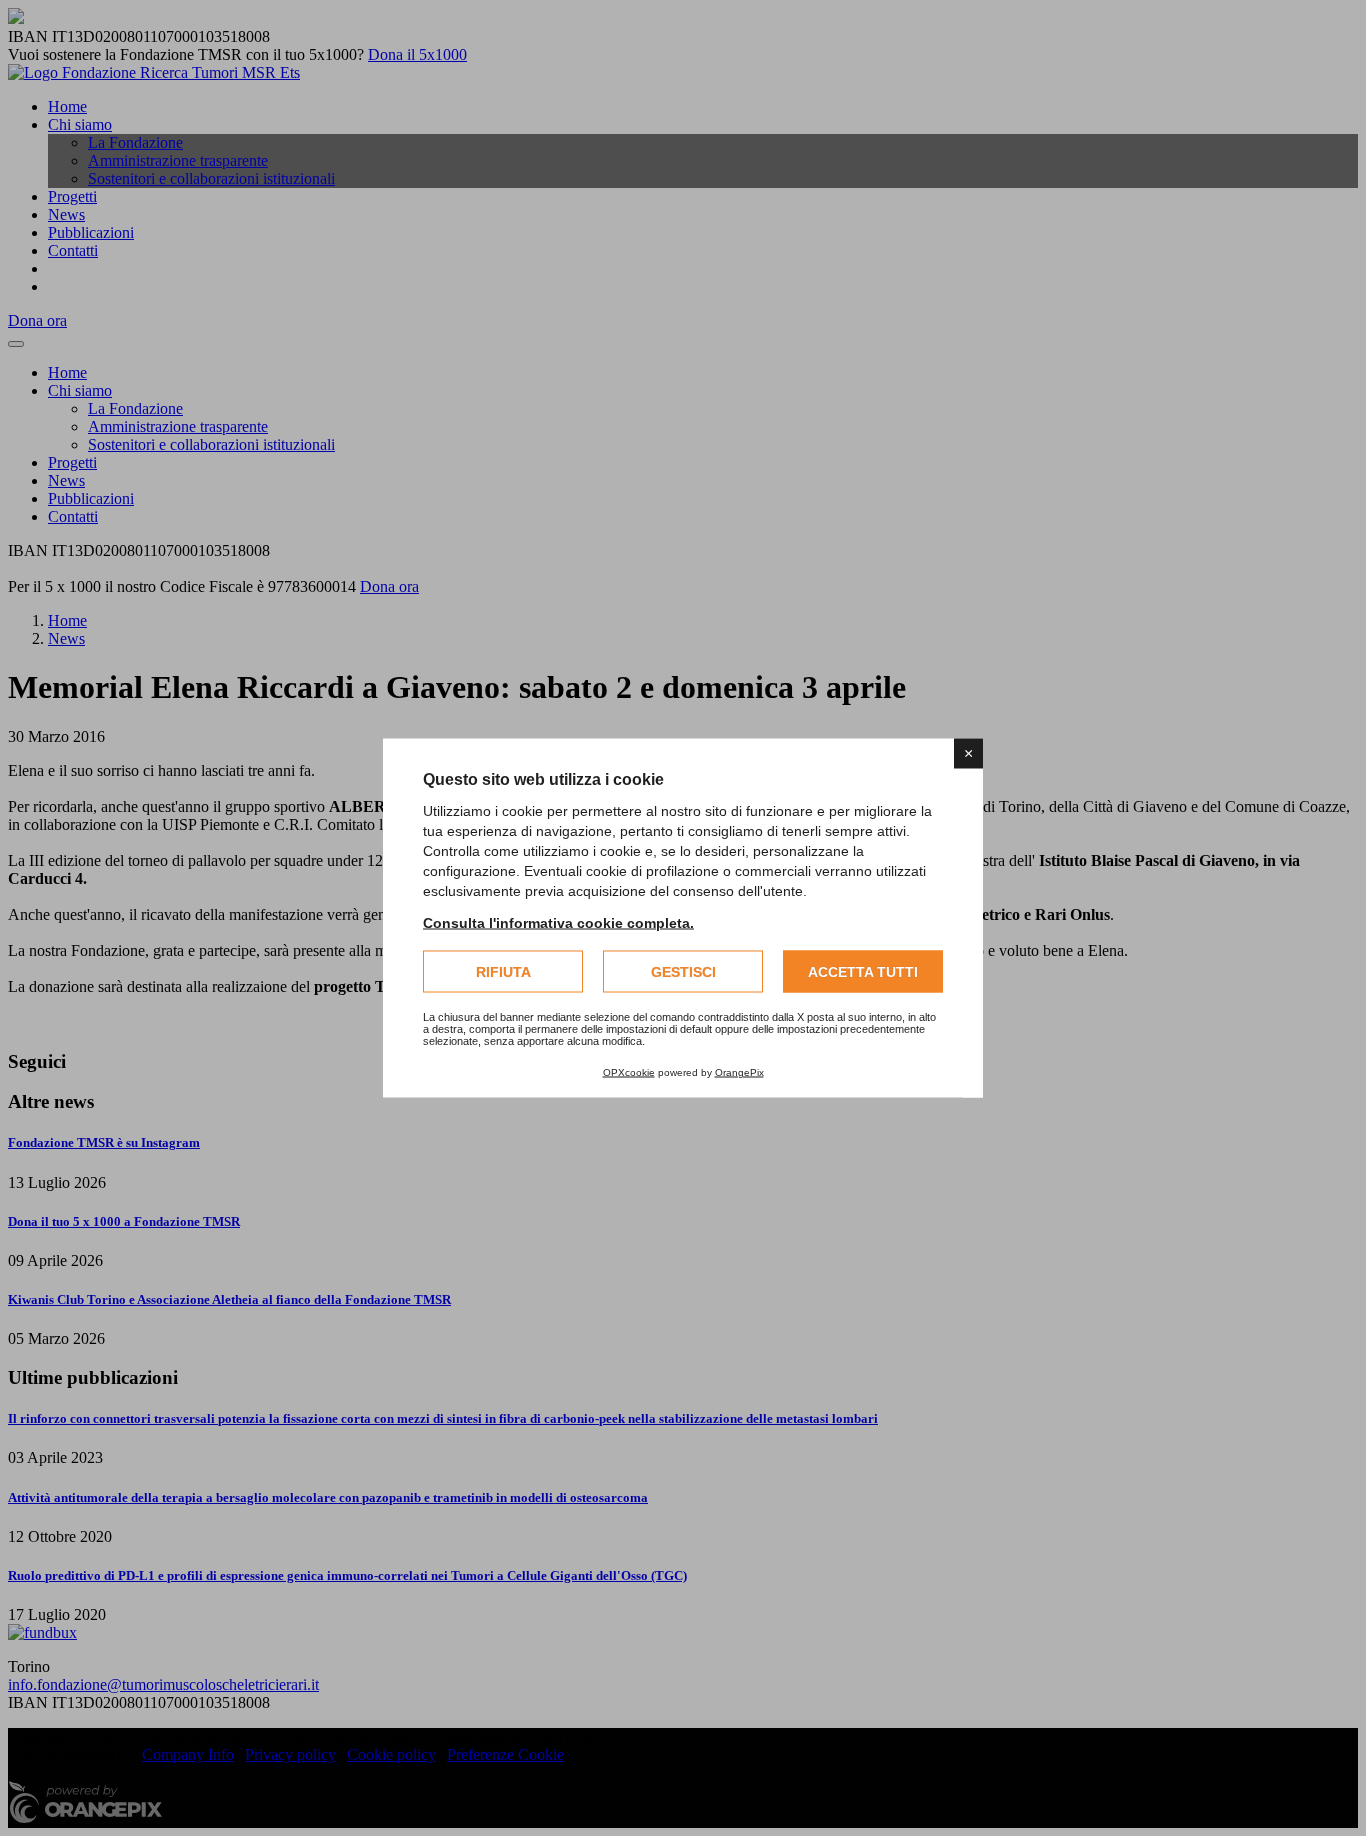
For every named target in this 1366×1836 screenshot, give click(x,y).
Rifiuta (503, 972)
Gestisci (683, 972)
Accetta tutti (863, 972)
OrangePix (739, 1072)
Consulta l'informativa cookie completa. (558, 923)
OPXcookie (629, 1072)
